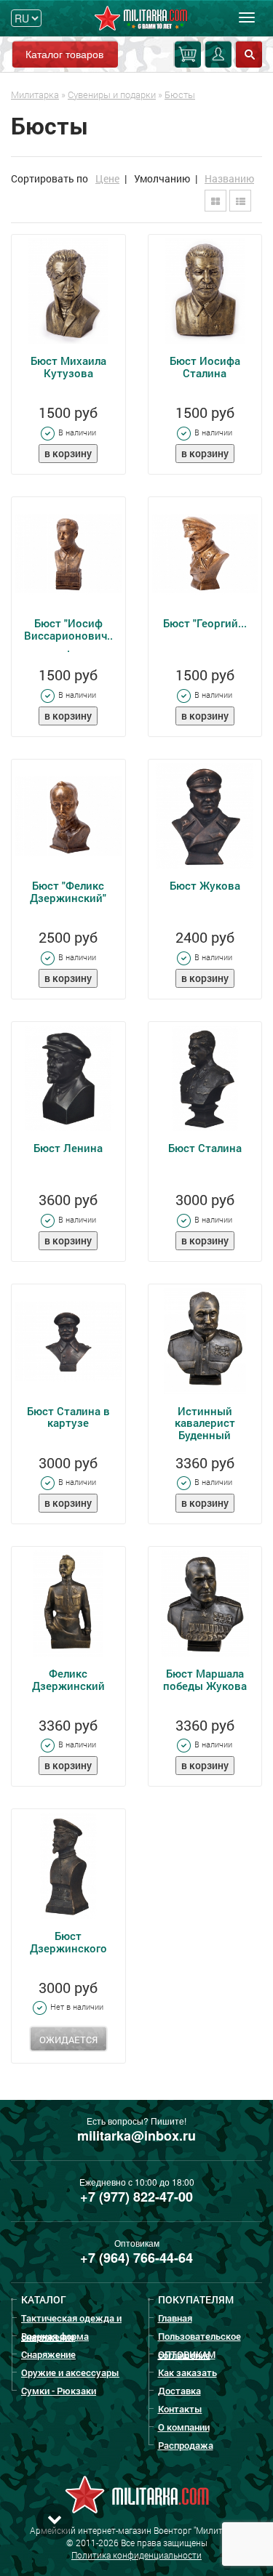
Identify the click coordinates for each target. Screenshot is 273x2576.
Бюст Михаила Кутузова (68, 367)
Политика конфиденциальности (136, 2555)
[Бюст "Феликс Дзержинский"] (68, 816)
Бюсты (180, 94)
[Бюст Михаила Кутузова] (68, 291)
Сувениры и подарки (112, 94)
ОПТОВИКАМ (187, 2354)
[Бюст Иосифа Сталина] (205, 291)
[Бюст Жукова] (205, 816)
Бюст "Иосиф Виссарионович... (68, 635)
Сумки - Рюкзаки (59, 2391)
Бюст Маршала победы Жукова (205, 1679)
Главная (175, 2318)
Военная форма (55, 2336)
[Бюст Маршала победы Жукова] (205, 1603)
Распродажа (186, 2445)
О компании (184, 2427)
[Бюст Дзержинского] (68, 1866)
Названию (229, 178)
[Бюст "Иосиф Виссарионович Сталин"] (68, 554)
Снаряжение (48, 2354)
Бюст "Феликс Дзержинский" (68, 891)
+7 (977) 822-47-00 (136, 2197)
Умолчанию (162, 178)
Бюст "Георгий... (205, 623)
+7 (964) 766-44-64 (136, 2258)
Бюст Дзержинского (68, 1942)
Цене (107, 178)
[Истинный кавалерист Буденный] (205, 1341)
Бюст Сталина (205, 1148)
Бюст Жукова (205, 885)
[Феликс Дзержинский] (68, 1603)
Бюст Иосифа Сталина (205, 367)
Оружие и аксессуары (70, 2372)
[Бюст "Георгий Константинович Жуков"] (205, 554)
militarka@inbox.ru (136, 2136)
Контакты (180, 2409)
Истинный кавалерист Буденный (205, 1423)
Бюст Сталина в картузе (68, 1417)
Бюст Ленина (68, 1148)
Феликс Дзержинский (68, 1679)
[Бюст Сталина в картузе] (68, 1341)
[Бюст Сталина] (205, 1079)
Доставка (179, 2391)
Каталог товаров (64, 54)
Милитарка (35, 94)
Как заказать (187, 2372)
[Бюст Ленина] (68, 1079)
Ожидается (68, 2040)
